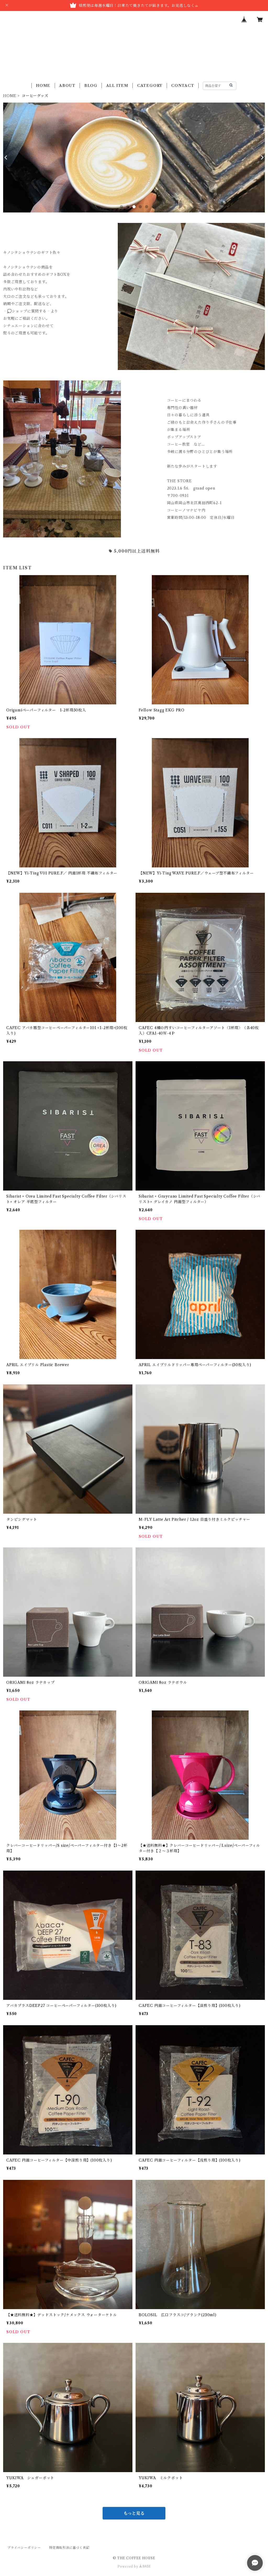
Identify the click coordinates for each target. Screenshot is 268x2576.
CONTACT (183, 86)
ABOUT (67, 86)
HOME (43, 86)
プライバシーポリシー (24, 2548)
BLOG (91, 86)
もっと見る (134, 2513)
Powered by (128, 2566)
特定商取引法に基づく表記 (69, 2548)
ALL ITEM (117, 86)
